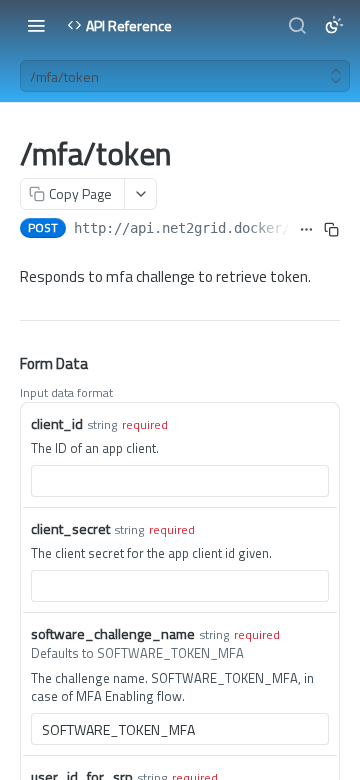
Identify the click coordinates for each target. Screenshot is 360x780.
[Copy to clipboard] (331, 230)
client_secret (70, 528)
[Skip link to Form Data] (6, 365)
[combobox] (180, 481)
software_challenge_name (113, 633)
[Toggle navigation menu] (36, 25)
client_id (57, 423)
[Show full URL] (307, 230)
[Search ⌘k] (297, 25)
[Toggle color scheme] (334, 25)
